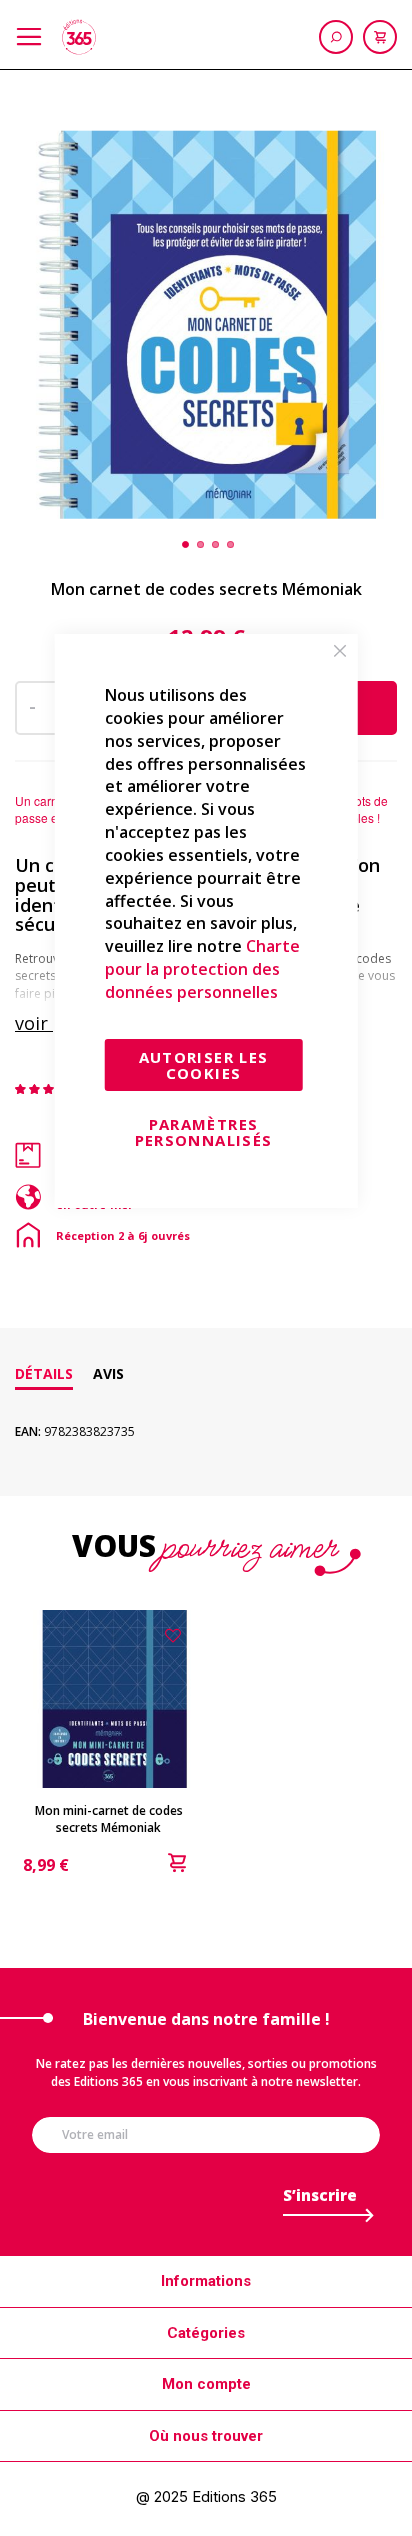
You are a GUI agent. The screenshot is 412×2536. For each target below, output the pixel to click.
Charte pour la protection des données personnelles (202, 969)
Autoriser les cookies (204, 1065)
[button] (183, 544)
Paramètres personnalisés (204, 1132)
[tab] (44, 1374)
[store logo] (79, 37)
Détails (44, 1373)
